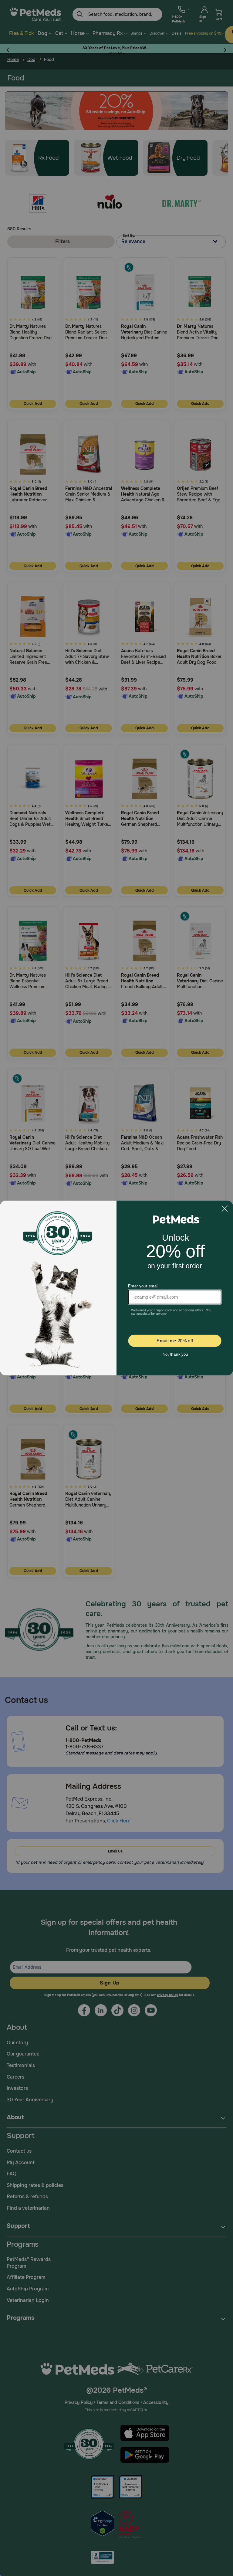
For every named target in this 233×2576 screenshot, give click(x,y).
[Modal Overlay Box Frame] (116, 1288)
